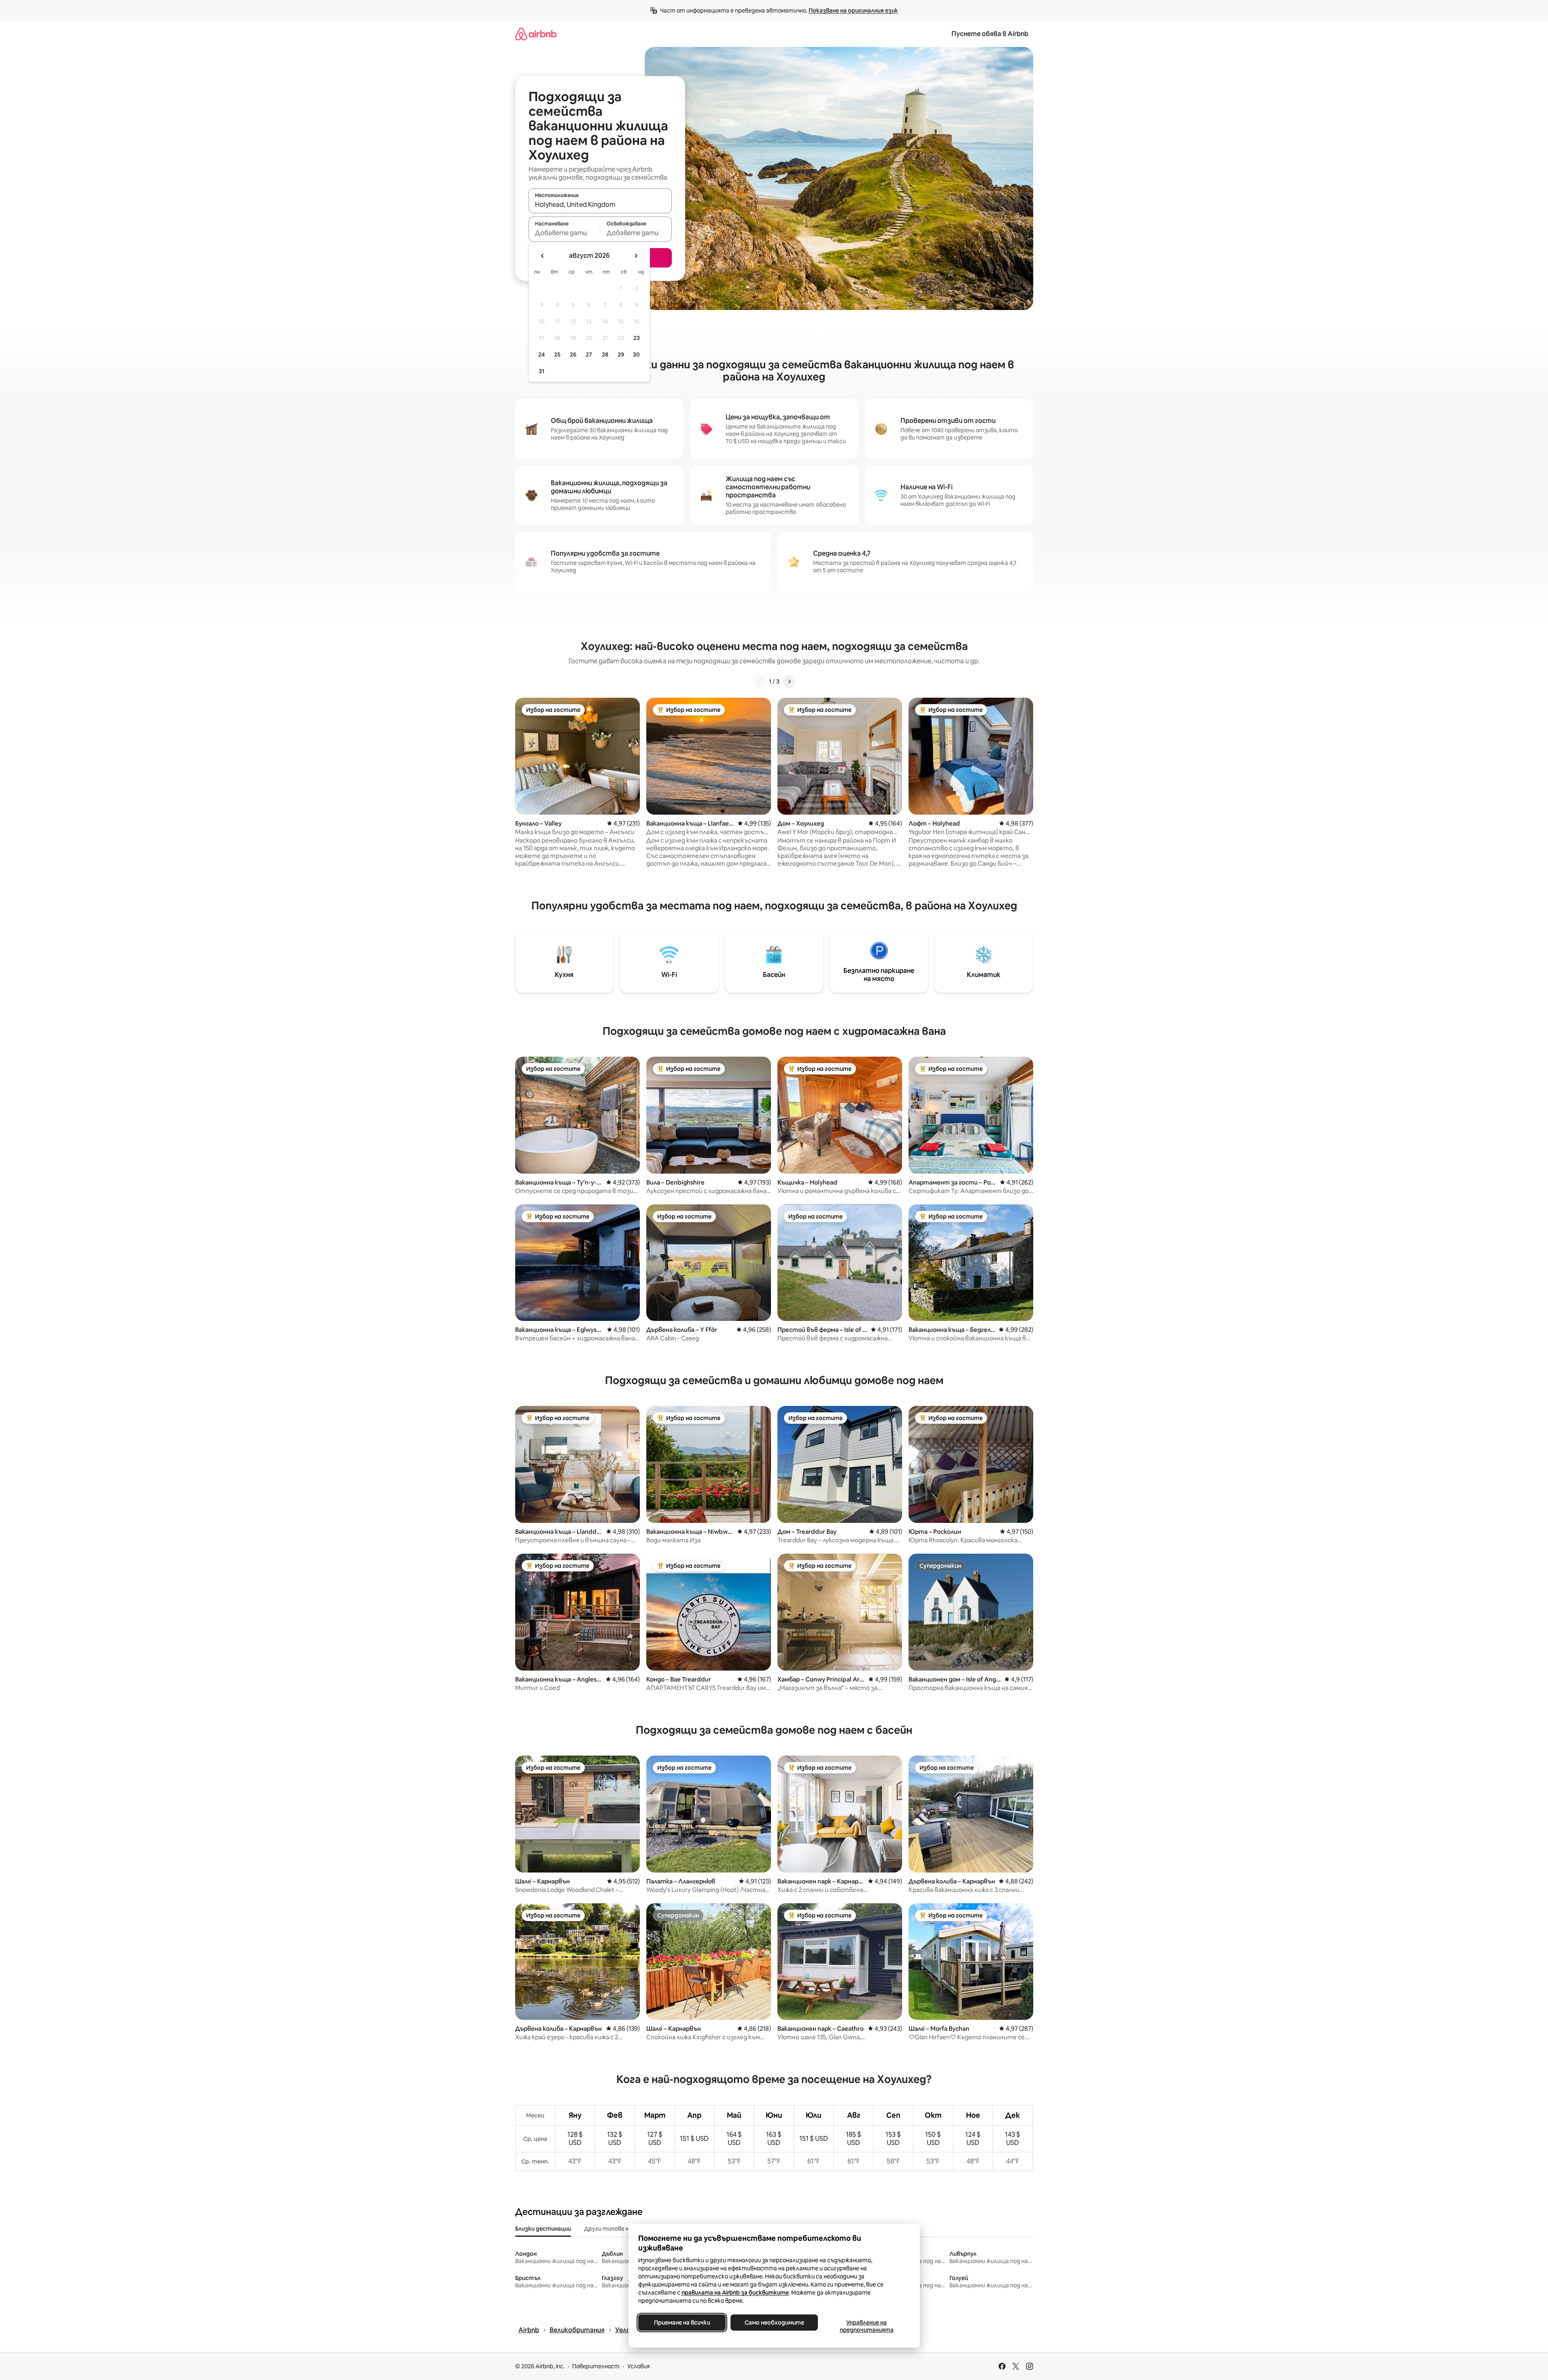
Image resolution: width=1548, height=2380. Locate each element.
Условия (639, 2366)
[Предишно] (759, 682)
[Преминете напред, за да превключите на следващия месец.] (636, 256)
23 (637, 338)
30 (636, 355)
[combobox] (600, 204)
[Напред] (789, 682)
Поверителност (596, 2366)
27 (589, 355)
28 (605, 355)
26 (573, 355)
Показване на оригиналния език (853, 11)
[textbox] (564, 233)
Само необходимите (774, 2323)
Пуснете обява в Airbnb (990, 34)
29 (621, 355)
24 (541, 355)
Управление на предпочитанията (866, 2326)
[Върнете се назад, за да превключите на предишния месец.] (543, 256)
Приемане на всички (682, 2323)
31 (541, 371)
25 (557, 355)
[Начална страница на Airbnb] (536, 34)
